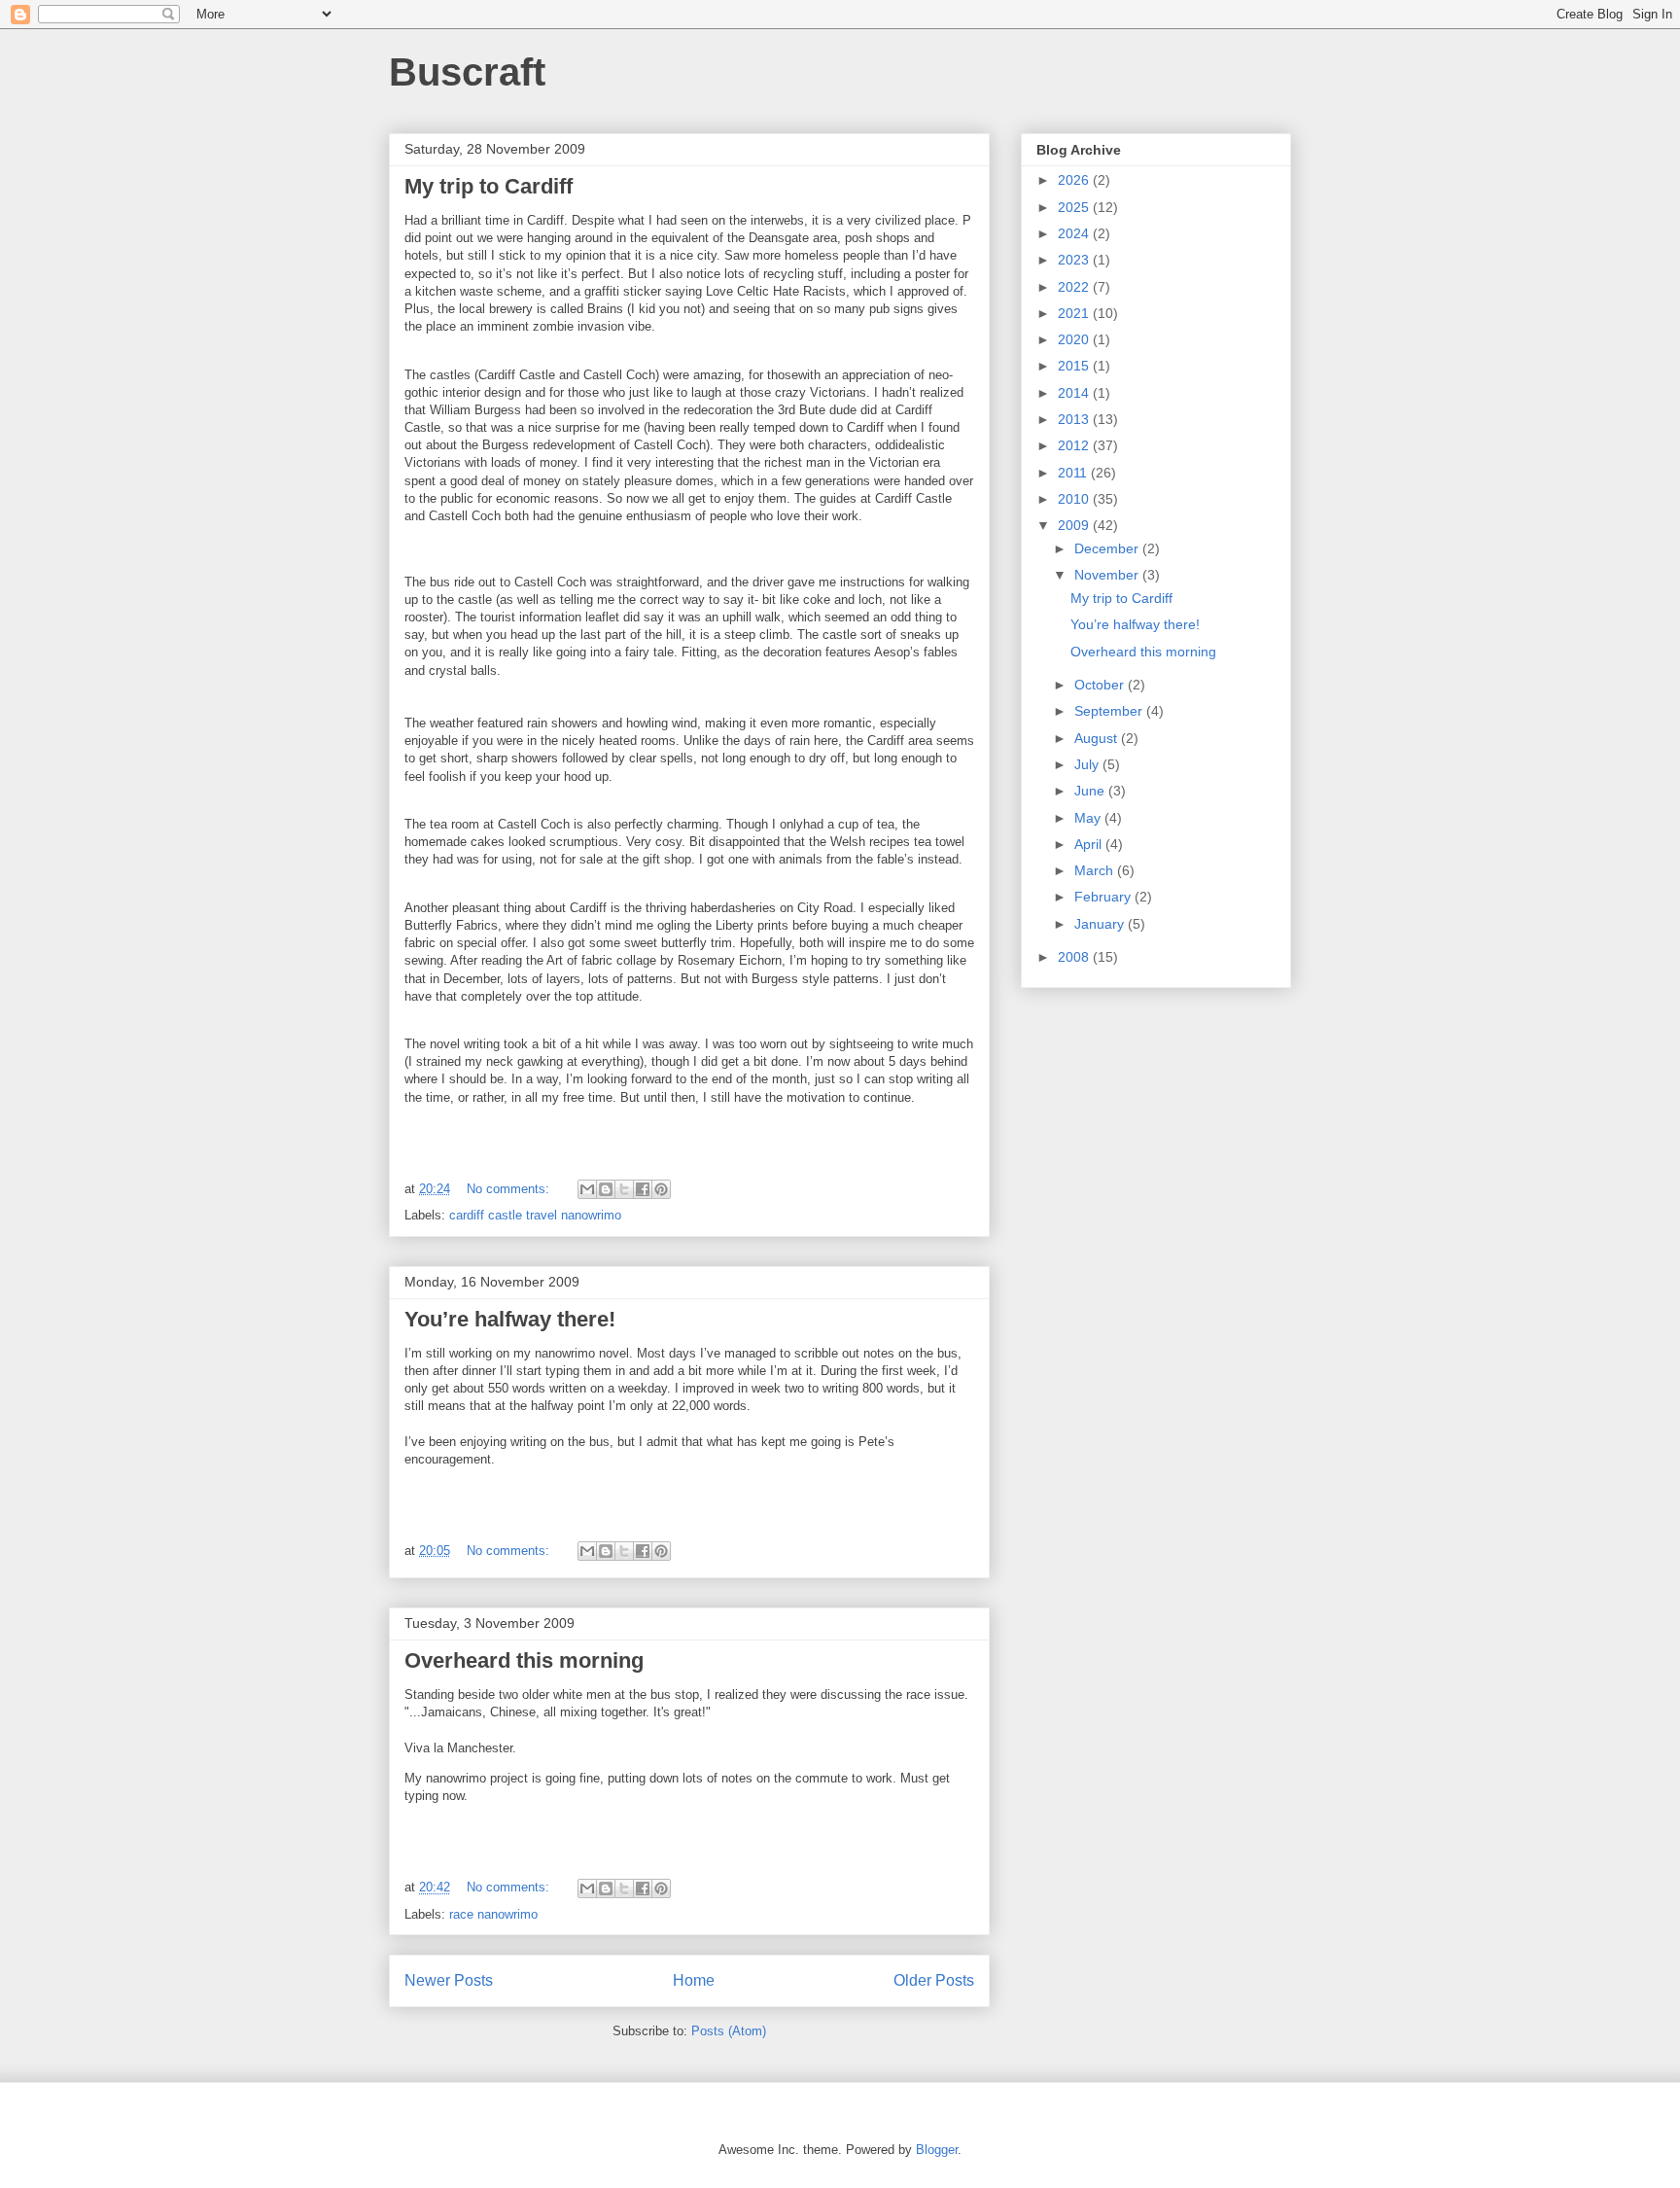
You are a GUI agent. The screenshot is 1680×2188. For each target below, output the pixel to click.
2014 (1075, 393)
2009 (1075, 525)
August (1098, 738)
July (1088, 764)
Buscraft (467, 72)
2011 (1074, 473)
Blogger (937, 2150)
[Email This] (587, 1189)
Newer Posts (449, 1980)
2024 (1075, 233)
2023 (1075, 260)
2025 (1075, 207)
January (1101, 924)
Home (694, 1980)
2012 (1075, 445)
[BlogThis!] (606, 1189)
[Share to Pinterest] (661, 1189)
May (1089, 818)
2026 (1075, 180)
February (1104, 897)
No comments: (510, 1189)
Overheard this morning (524, 1660)
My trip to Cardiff (489, 186)
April (1090, 844)
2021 (1075, 313)
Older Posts (934, 1980)
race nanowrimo (493, 1914)
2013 (1075, 419)
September (1110, 711)
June (1091, 791)
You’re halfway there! (510, 1319)
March (1096, 870)
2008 (1075, 957)
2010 (1075, 499)
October (1101, 685)
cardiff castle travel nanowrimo (535, 1215)
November (1108, 575)
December (1108, 548)
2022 (1075, 287)
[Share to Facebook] (643, 1189)
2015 (1075, 366)
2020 (1075, 339)
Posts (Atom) (729, 2031)
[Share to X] (624, 1189)
